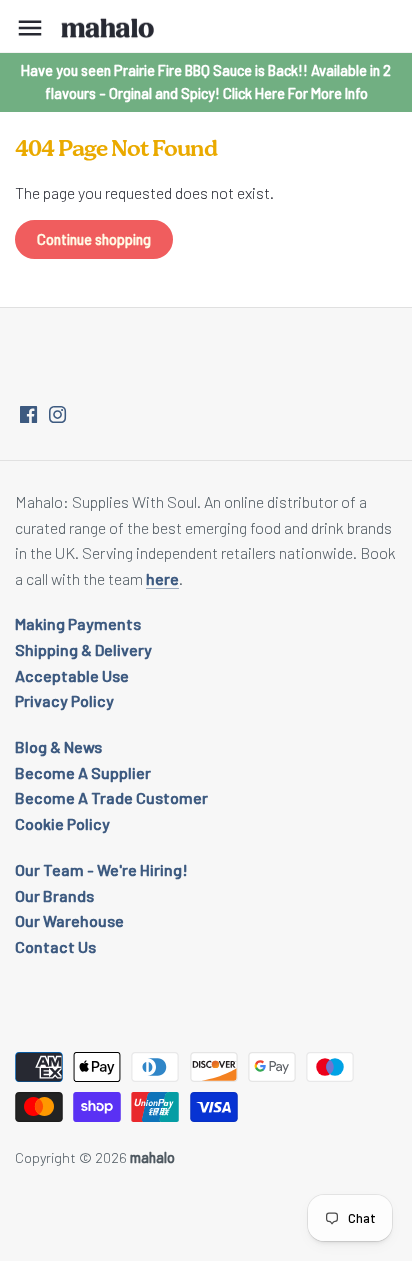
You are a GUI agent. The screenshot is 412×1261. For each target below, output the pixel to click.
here (162, 578)
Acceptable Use (72, 675)
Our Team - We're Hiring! (101, 869)
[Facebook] (28, 413)
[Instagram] (57, 413)
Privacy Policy (64, 700)
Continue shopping (94, 239)
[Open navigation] (30, 28)
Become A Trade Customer (111, 797)
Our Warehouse (69, 920)
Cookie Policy (62, 823)
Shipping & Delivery (83, 649)
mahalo (152, 1157)
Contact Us (55, 946)
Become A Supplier (83, 772)
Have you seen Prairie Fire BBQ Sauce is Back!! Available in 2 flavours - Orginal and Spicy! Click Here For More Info (206, 81)
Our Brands (54, 895)
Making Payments (78, 623)
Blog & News (58, 746)
